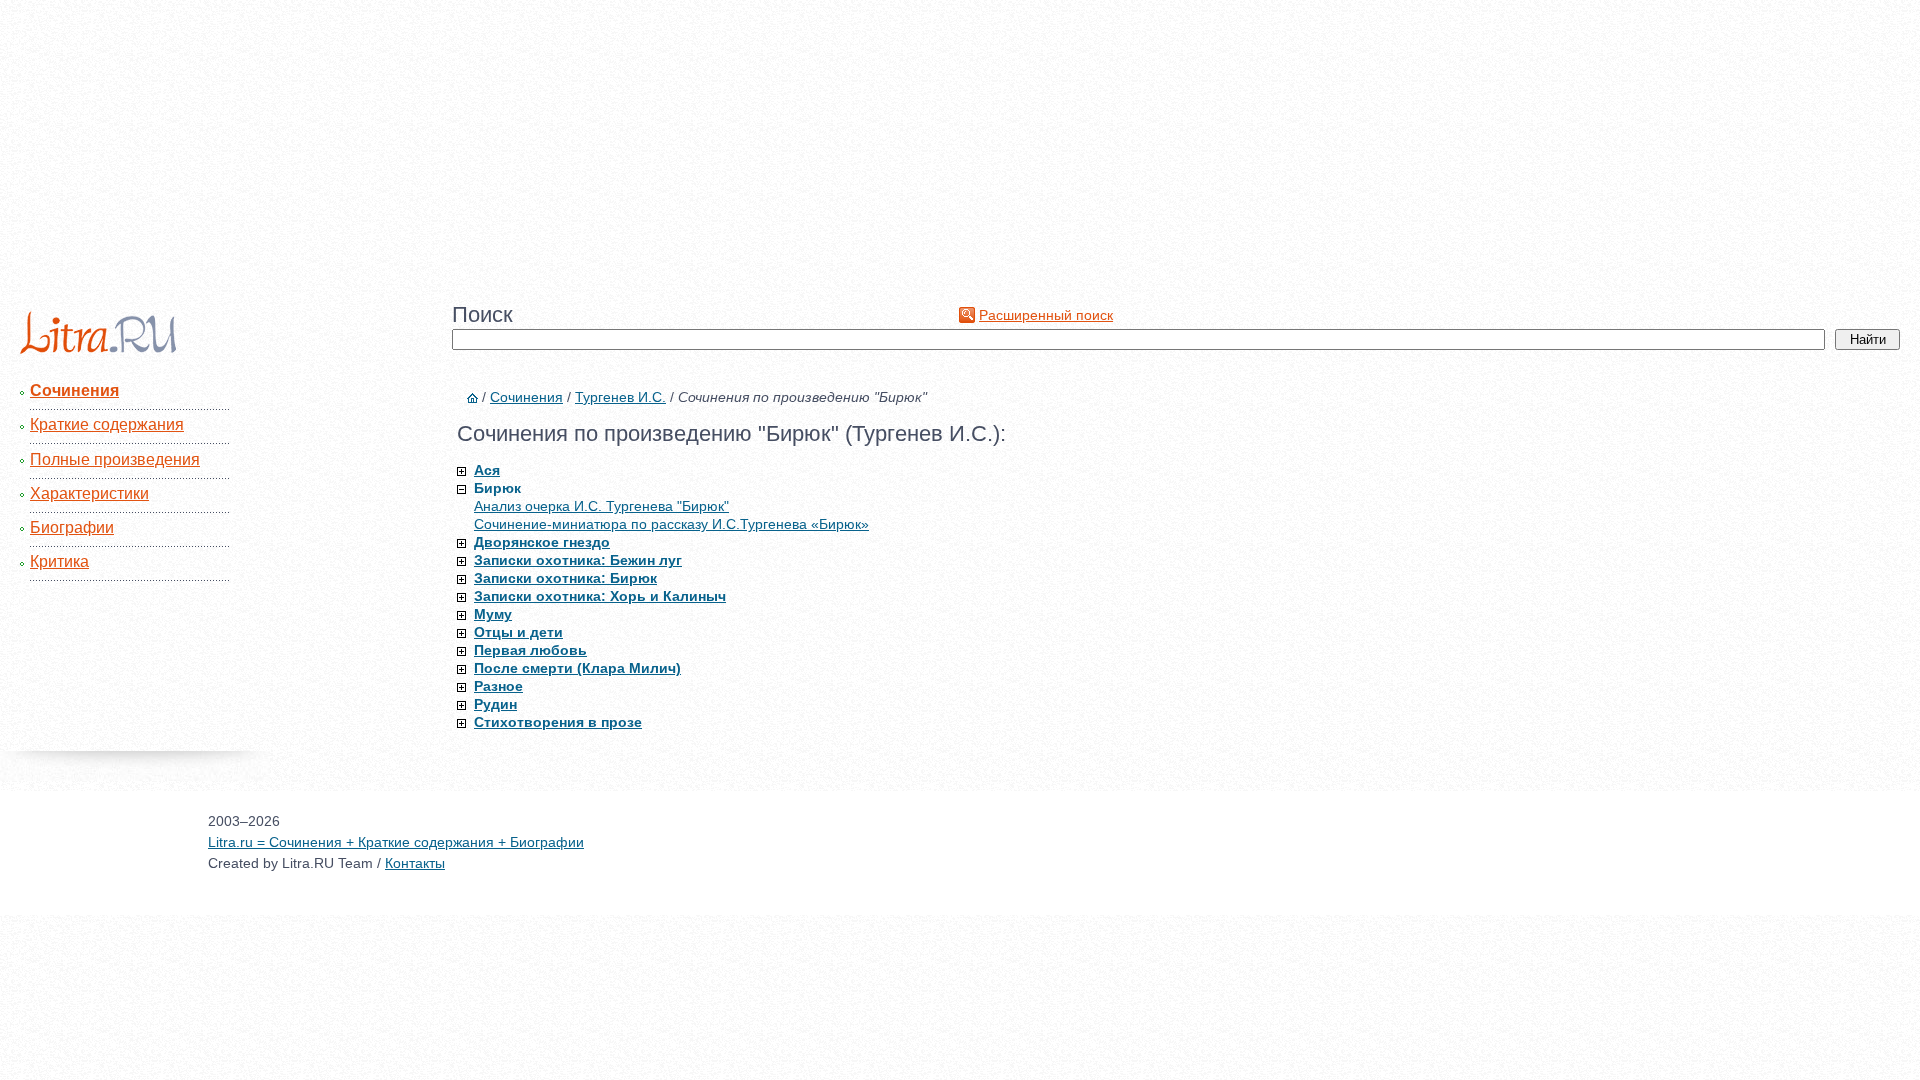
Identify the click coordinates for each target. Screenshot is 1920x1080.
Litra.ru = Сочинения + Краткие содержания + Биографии (396, 842)
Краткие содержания (107, 424)
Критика (59, 561)
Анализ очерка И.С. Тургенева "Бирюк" (601, 506)
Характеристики (89, 493)
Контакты (415, 863)
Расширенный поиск (1046, 315)
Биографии (72, 527)
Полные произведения (115, 459)
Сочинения (74, 390)
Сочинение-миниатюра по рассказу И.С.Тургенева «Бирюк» (671, 524)
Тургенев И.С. (620, 397)
